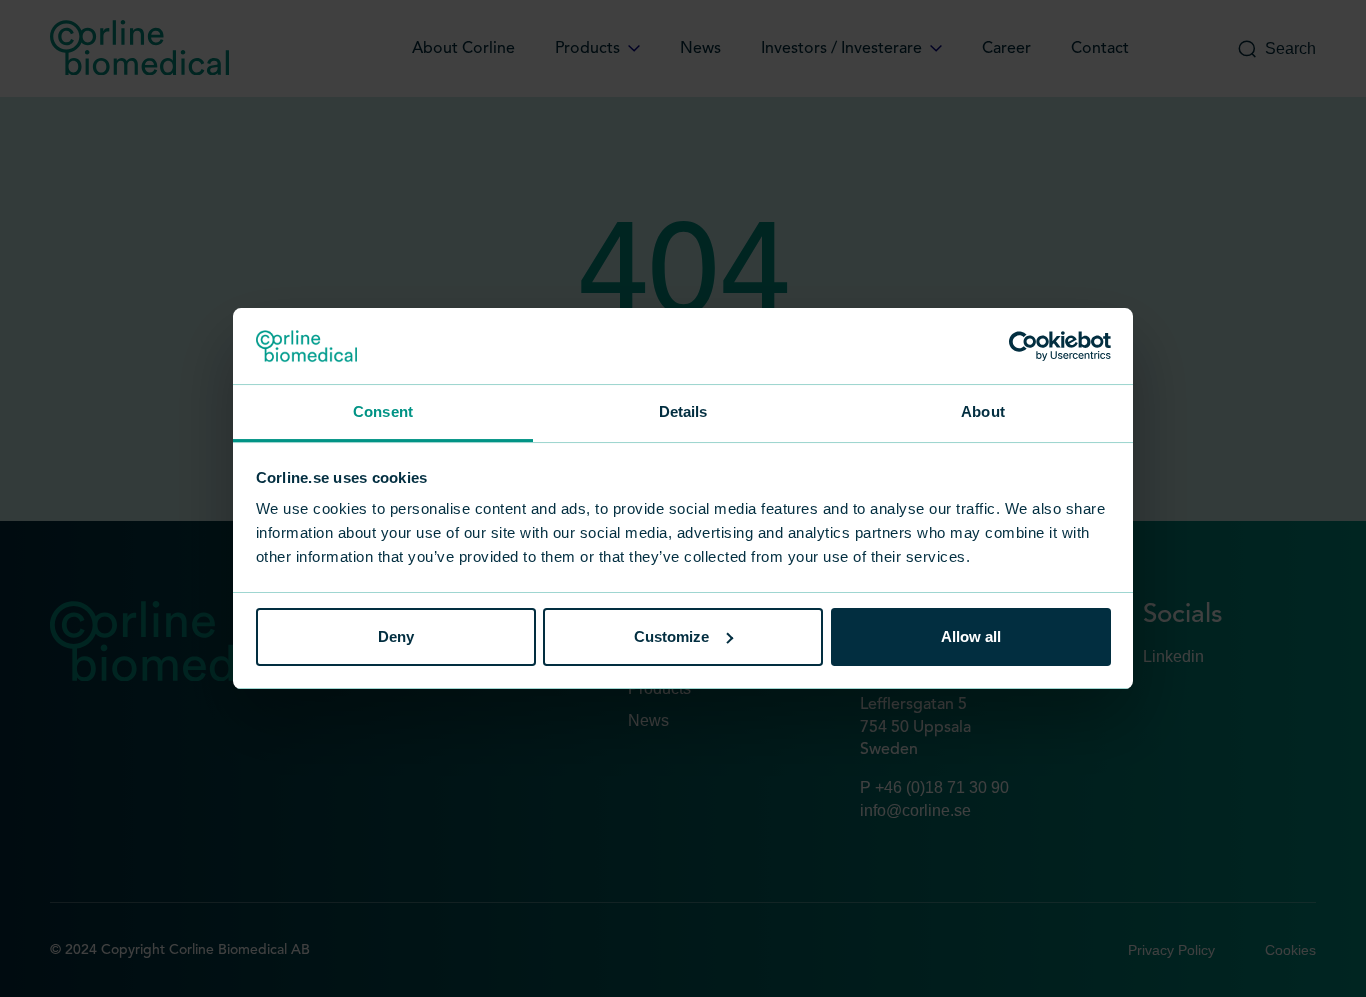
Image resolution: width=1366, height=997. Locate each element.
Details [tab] (683, 411)
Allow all (971, 636)
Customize (671, 636)
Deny (396, 636)
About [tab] (983, 411)
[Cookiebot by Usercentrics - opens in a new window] (1023, 346)
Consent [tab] (383, 411)
